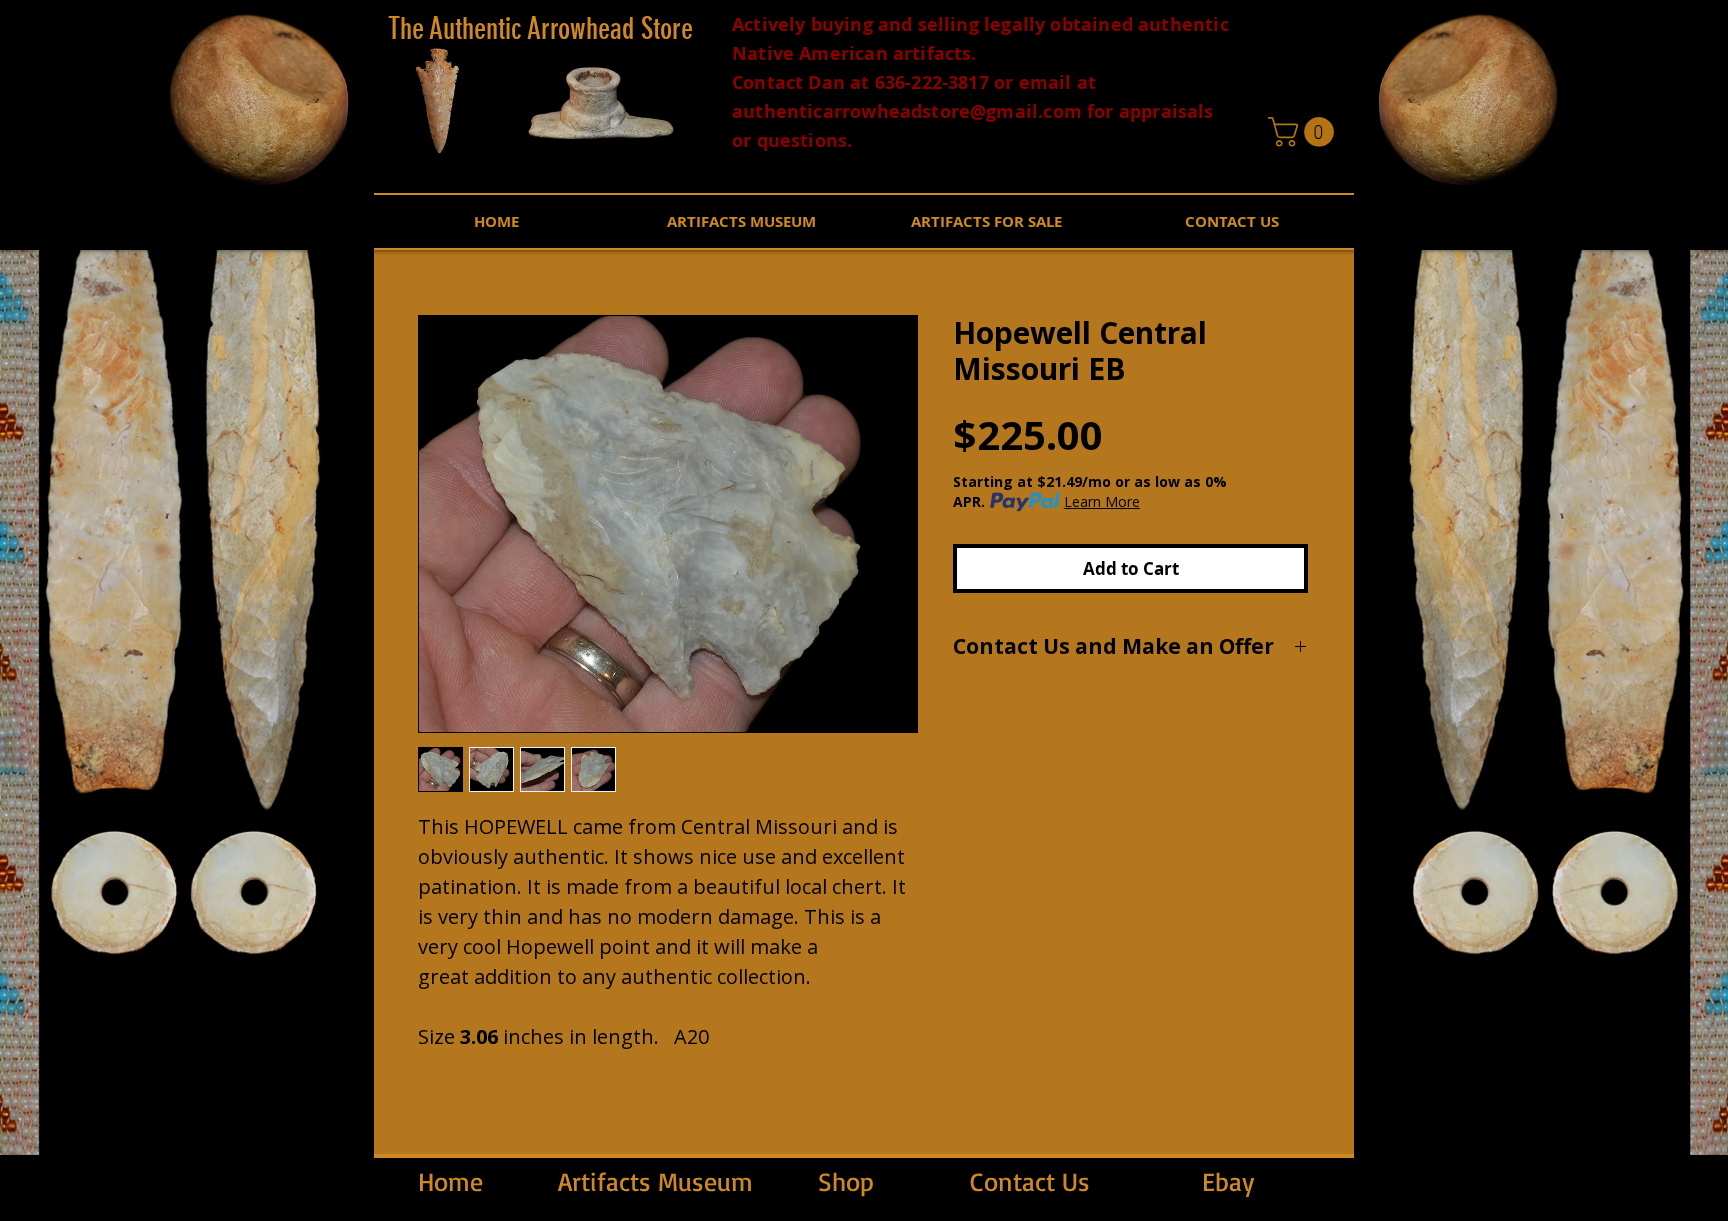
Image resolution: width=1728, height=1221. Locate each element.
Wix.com (1491, 1212)
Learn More (1102, 501)
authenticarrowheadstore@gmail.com (907, 111)
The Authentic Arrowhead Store (540, 29)
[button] (1304, 132)
